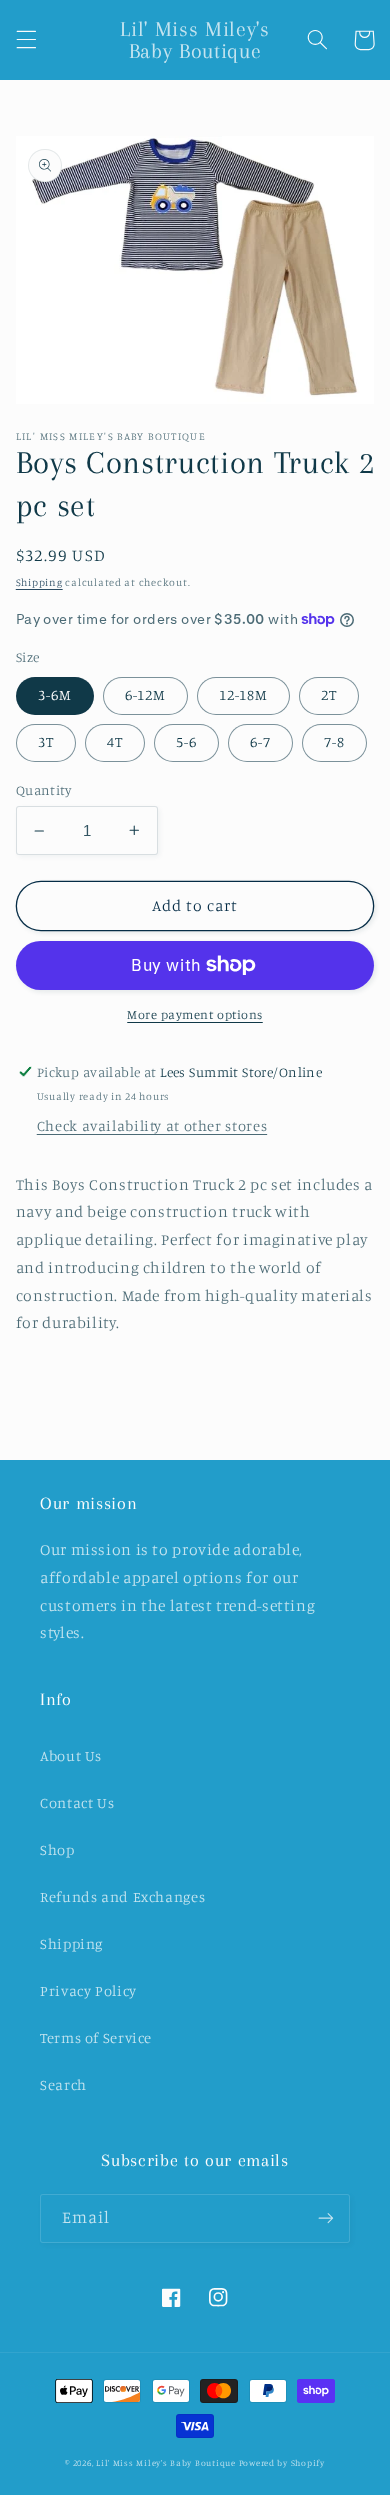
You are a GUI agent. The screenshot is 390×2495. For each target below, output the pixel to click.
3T (46, 741)
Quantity (43, 790)
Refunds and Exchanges (122, 1896)
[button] (26, 40)
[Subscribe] (326, 2218)
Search (63, 2084)
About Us (71, 1755)
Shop (57, 1849)
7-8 (334, 741)
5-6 (186, 741)
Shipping (39, 582)
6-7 (260, 741)
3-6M (55, 694)
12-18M (243, 694)
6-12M (145, 694)
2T (329, 694)
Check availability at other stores (152, 1125)
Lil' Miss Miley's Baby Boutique (166, 2462)
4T (115, 741)
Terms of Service (96, 2037)
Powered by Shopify (282, 2462)
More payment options (195, 1014)
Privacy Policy (88, 1990)
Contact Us (77, 1802)
